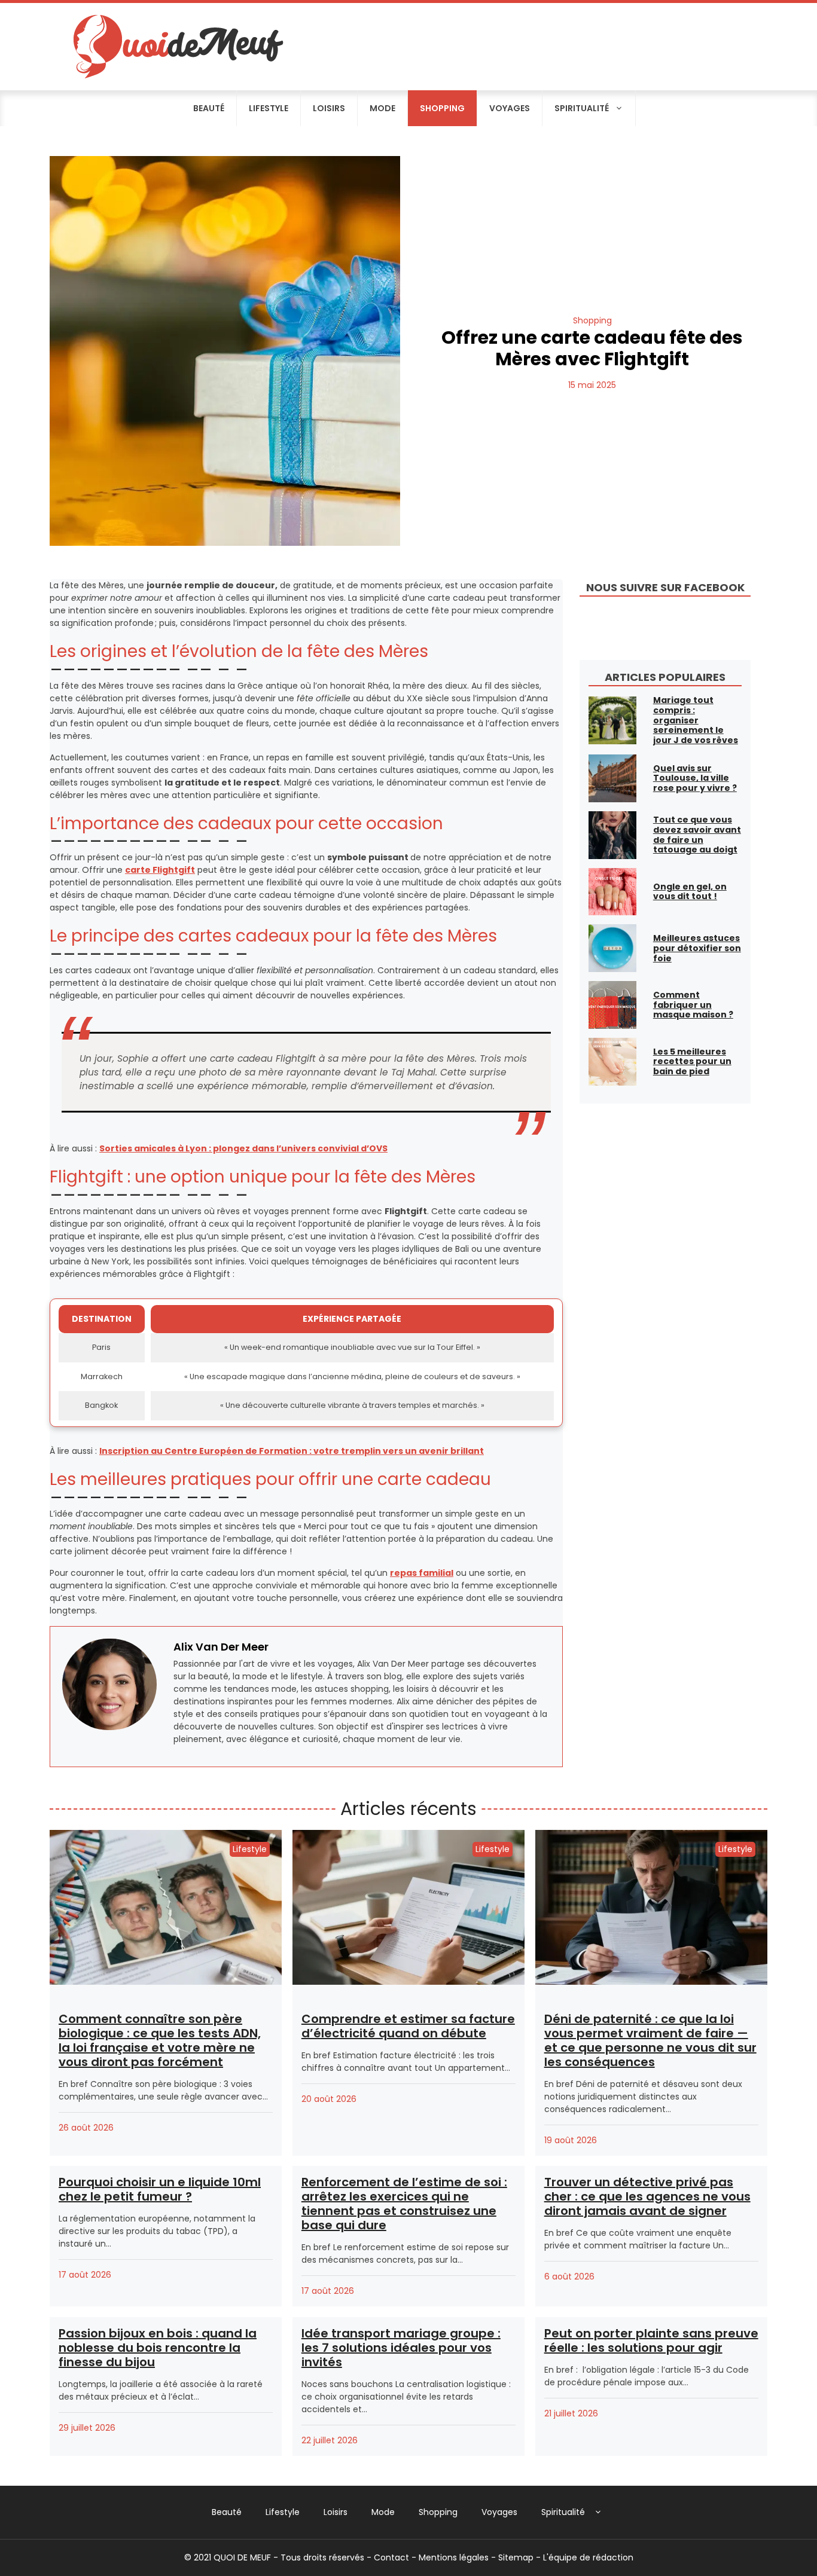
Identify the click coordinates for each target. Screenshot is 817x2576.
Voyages (510, 108)
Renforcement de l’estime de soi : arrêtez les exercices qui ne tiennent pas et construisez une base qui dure (404, 2204)
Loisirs (329, 108)
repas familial (422, 1573)
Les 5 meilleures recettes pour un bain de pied (692, 1062)
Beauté (209, 108)
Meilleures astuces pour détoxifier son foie (697, 948)
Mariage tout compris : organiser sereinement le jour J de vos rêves (696, 720)
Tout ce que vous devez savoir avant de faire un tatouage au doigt (697, 835)
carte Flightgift (160, 870)
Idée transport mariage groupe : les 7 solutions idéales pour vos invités (401, 2348)
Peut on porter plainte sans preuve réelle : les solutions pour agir (651, 2340)
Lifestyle (269, 108)
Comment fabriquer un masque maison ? (693, 1005)
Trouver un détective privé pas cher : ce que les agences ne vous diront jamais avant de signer (647, 2196)
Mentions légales (454, 2557)
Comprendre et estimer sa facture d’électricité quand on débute (408, 2026)
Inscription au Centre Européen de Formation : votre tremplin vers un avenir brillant (292, 1451)
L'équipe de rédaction (588, 2557)
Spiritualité (582, 108)
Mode (382, 108)
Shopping (442, 108)
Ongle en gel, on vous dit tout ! (690, 892)
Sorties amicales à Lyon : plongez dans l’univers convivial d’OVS (243, 1148)
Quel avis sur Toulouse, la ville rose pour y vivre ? (695, 778)
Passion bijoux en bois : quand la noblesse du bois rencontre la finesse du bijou (158, 2348)
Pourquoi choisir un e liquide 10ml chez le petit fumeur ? (160, 2189)
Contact (391, 2557)
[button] (598, 2512)
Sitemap (516, 2557)
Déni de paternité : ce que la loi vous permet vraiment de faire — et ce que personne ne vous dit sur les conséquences (650, 2040)
